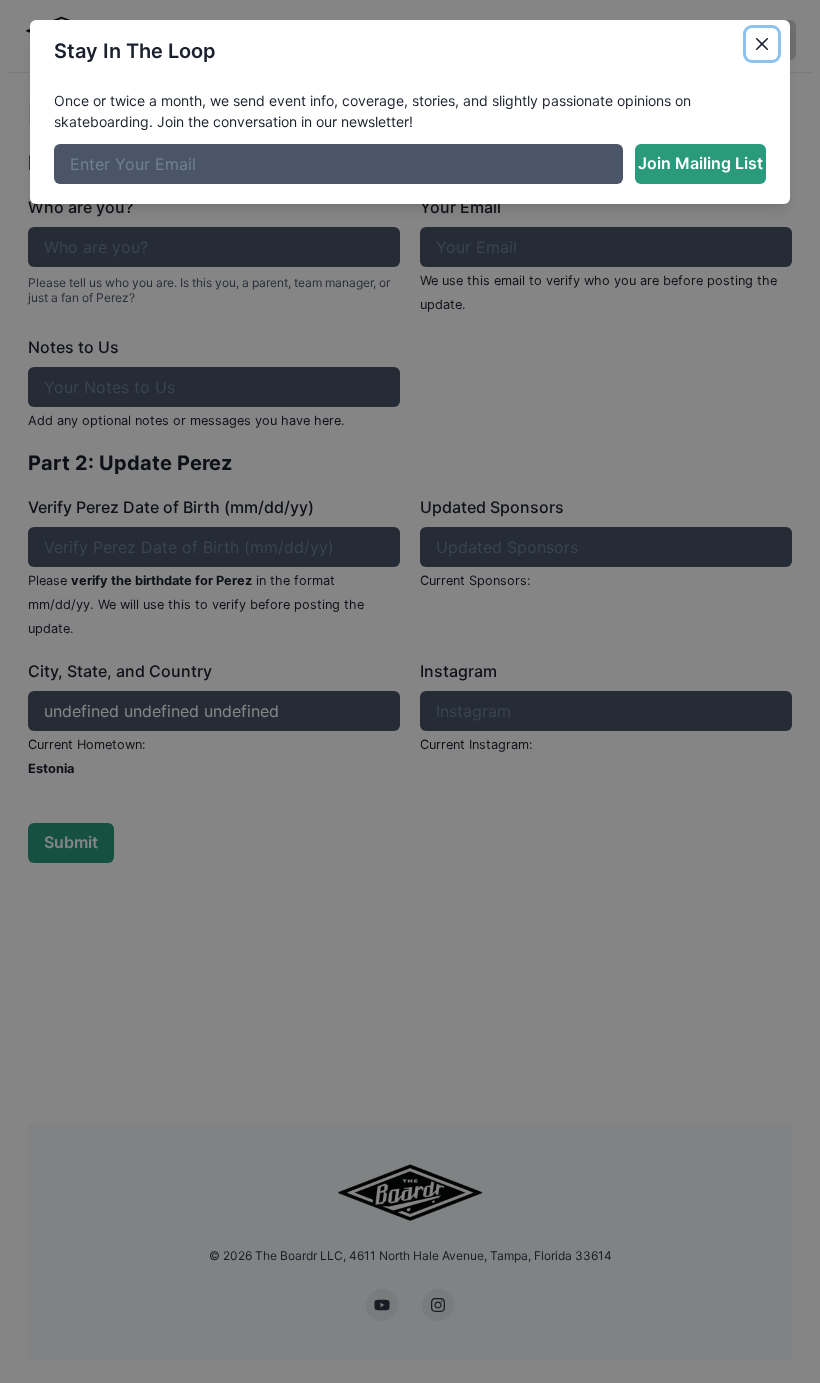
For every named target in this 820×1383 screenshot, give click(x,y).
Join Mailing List (700, 163)
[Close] (762, 44)
